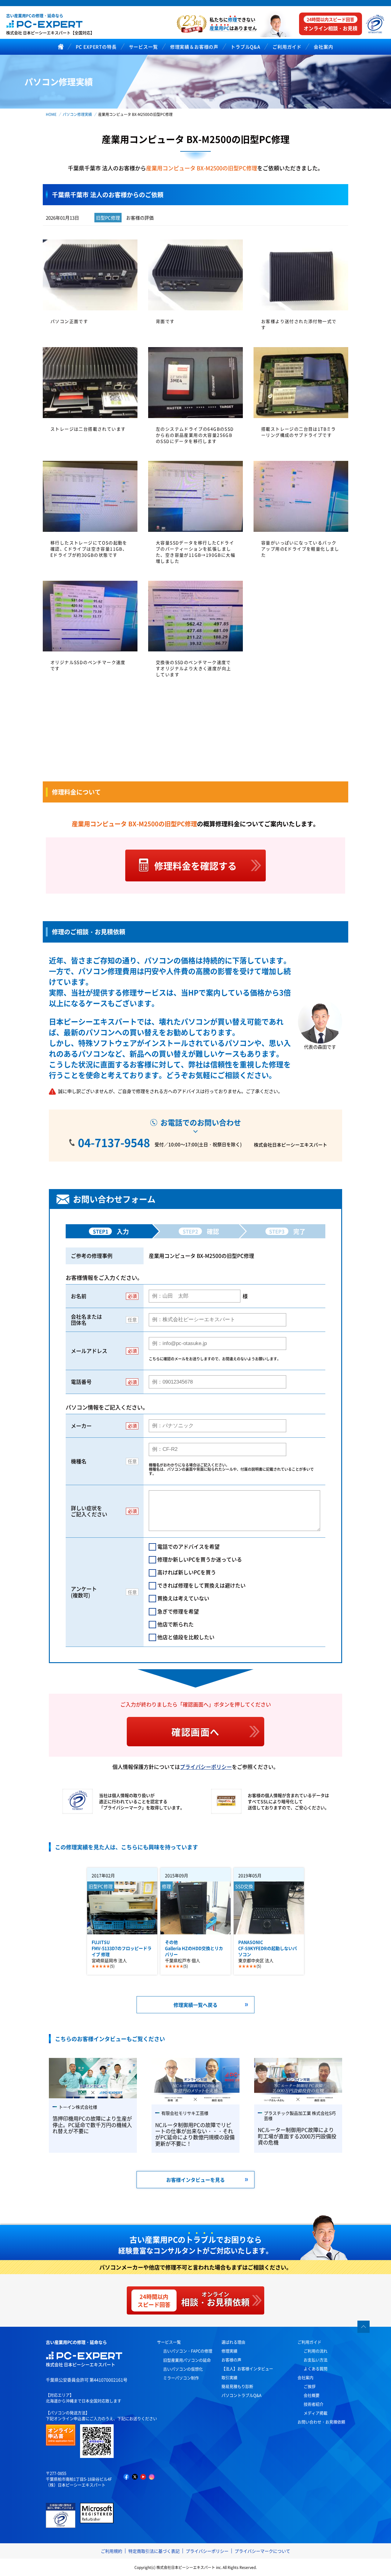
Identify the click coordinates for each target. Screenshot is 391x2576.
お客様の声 (231, 2360)
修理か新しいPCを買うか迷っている (200, 1559)
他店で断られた (175, 1624)
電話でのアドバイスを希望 (188, 1546)
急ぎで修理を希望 (178, 1611)
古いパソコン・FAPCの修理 (188, 2351)
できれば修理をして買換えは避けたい (201, 1585)
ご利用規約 (111, 2551)
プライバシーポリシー (206, 1767)
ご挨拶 (310, 2386)
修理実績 (229, 2351)
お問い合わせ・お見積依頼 (321, 2422)
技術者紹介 (314, 2404)
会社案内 (305, 2377)
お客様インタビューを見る (195, 2180)
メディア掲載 (316, 2413)
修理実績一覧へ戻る (195, 2005)
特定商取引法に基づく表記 (154, 2551)
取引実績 (229, 2377)
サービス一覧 (169, 2342)
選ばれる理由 (233, 2342)
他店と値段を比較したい (186, 1637)
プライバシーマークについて (262, 2551)
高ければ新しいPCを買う (187, 1572)
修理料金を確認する (195, 865)
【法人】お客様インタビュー (247, 2368)
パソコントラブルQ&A (241, 2395)
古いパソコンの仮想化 (183, 2369)
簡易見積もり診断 (237, 2386)
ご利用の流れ (316, 2351)
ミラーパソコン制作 (181, 2378)
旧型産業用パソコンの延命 (187, 2360)
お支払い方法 (316, 2360)
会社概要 (312, 2395)
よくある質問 (316, 2368)
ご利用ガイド (309, 2342)
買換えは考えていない (183, 1598)
